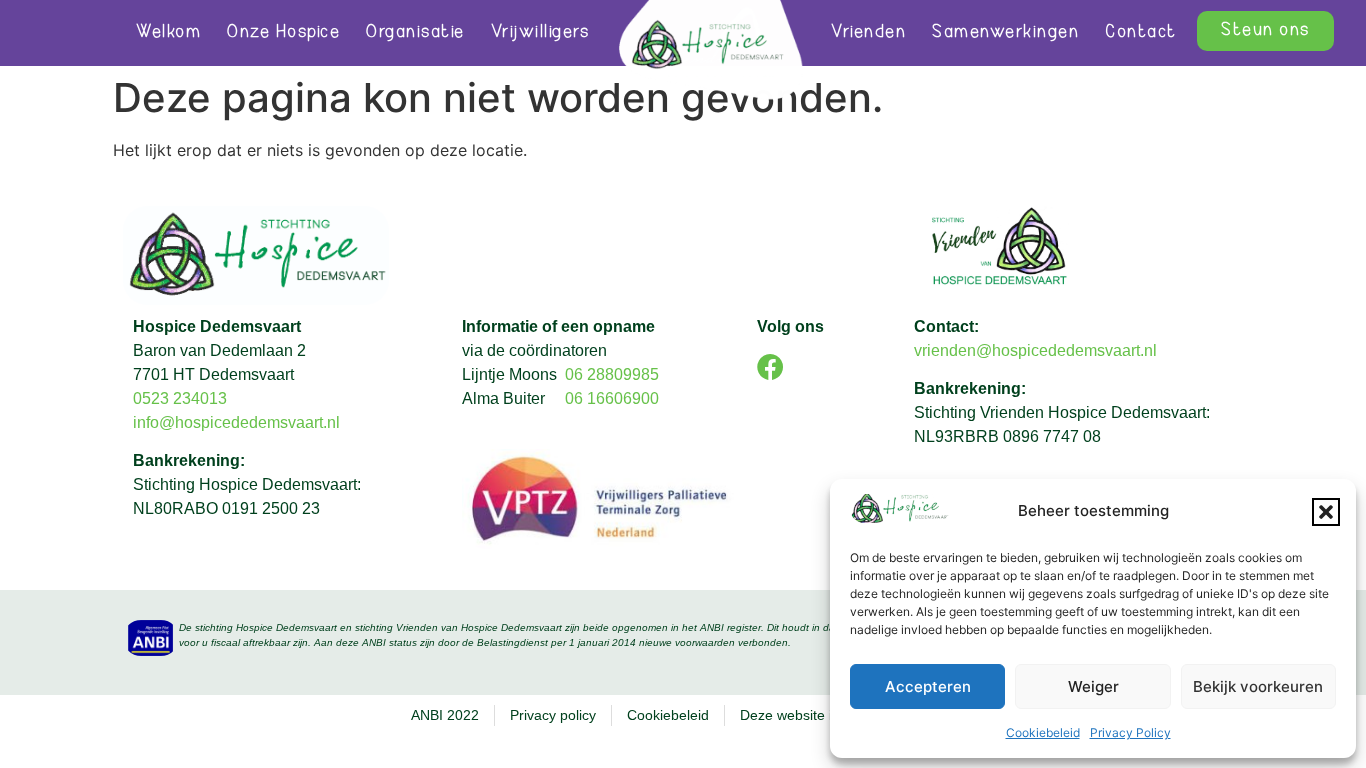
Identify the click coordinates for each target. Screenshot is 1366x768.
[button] (1326, 512)
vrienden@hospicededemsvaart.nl (1035, 350)
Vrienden (868, 33)
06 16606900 (612, 398)
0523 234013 (180, 398)
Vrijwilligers (540, 33)
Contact (1141, 33)
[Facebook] (770, 366)
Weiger (1093, 686)
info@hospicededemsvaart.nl (238, 422)
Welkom (168, 33)
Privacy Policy (1130, 732)
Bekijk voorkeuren (1258, 686)
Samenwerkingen (1005, 33)
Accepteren (928, 686)
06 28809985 (612, 374)
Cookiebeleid (1043, 732)
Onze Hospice (283, 33)
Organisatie (415, 33)
